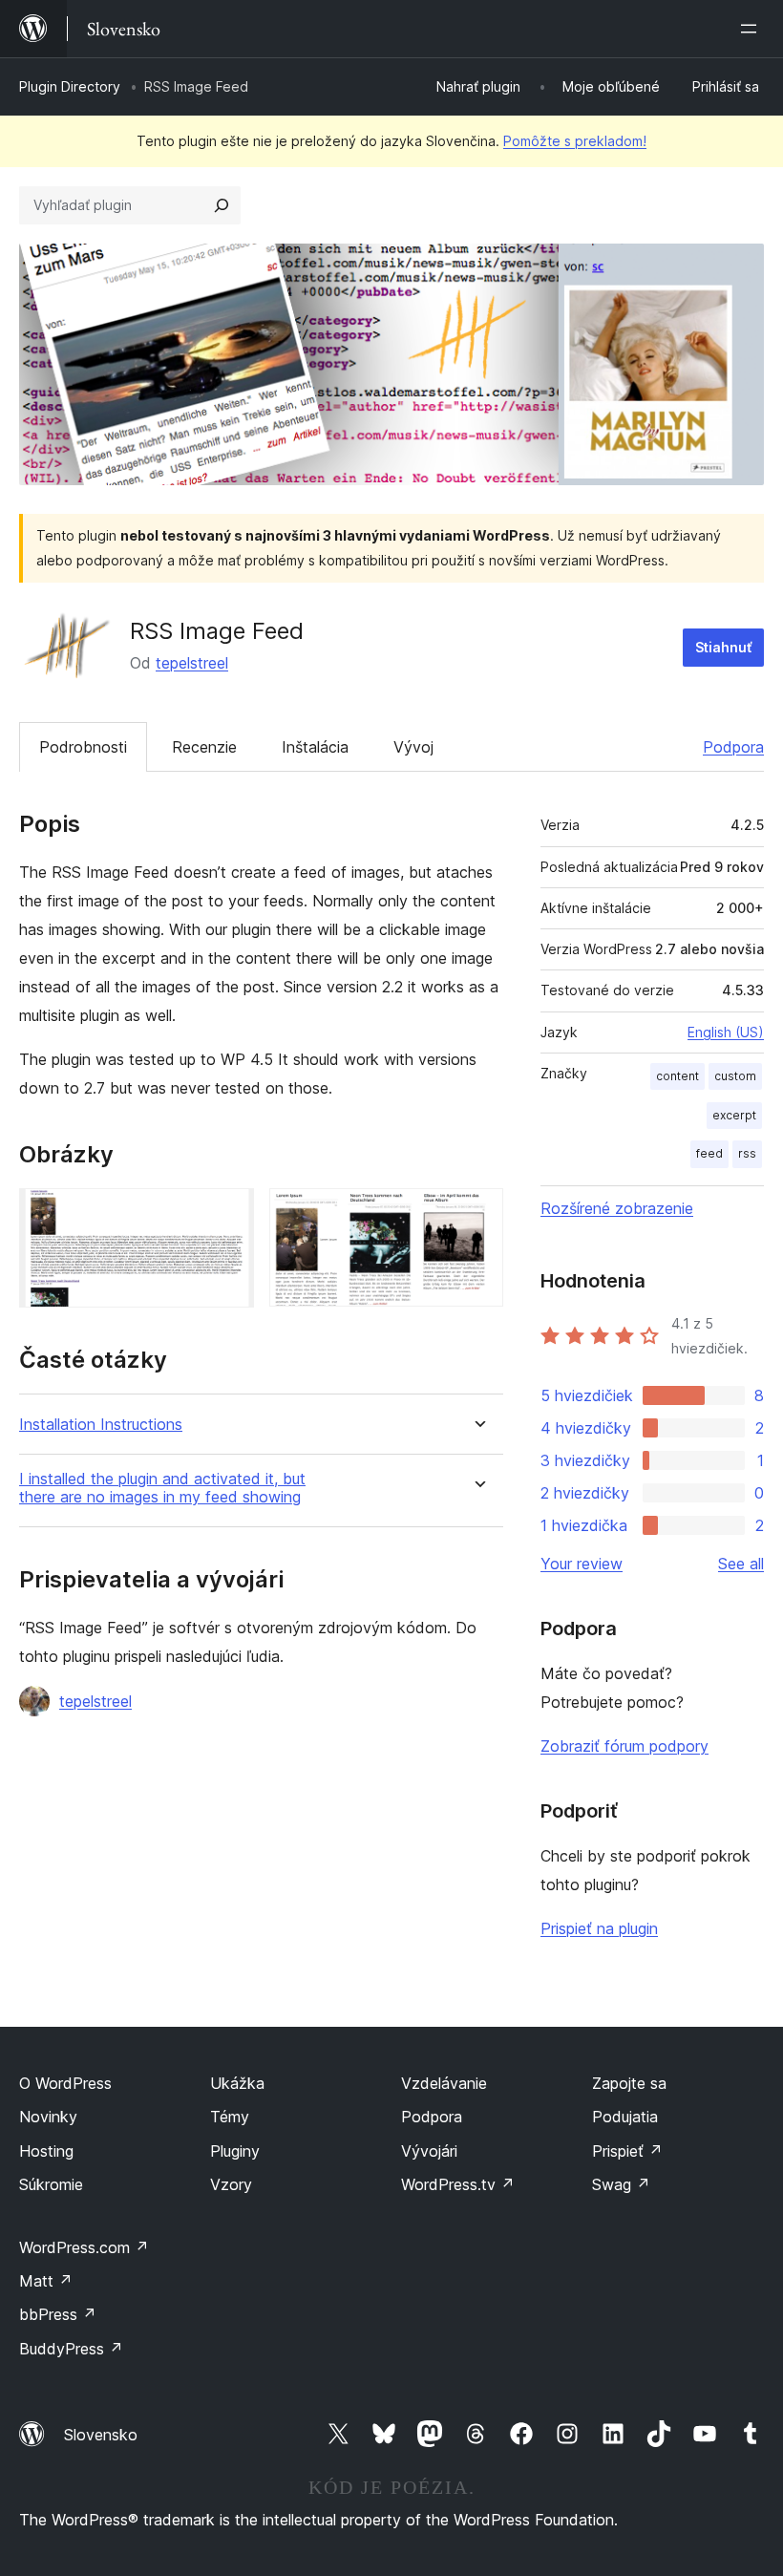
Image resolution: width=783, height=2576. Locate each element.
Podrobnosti (83, 747)
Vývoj (413, 747)
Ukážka (237, 2083)
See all (741, 1564)
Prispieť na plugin (599, 1928)
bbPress (58, 2314)
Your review (582, 1564)
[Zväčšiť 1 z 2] (228, 1214)
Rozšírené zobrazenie (617, 1208)
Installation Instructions (101, 1425)
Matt (46, 2281)
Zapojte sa (629, 2083)
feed (709, 1153)
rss (747, 1153)
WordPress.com (84, 2247)
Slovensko (101, 2435)
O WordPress (65, 2083)
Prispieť (627, 2151)
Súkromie (51, 2184)
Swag (621, 2184)
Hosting (46, 2151)
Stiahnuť (723, 647)
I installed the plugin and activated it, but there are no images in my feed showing (162, 1488)
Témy (230, 2117)
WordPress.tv (458, 2184)
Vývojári (429, 2151)
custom (735, 1076)
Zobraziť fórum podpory (624, 1746)
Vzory (231, 2184)
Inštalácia (315, 747)
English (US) (726, 1032)
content (677, 1076)
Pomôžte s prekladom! (575, 141)
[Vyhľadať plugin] (222, 205)
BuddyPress (71, 2349)
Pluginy (235, 2151)
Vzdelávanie (444, 2083)
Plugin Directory (70, 86)
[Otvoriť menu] (752, 29)
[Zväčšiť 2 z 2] (477, 1214)
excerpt (734, 1115)
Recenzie (204, 747)
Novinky (48, 2117)
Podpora (733, 747)
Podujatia (625, 2117)
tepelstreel (192, 663)
